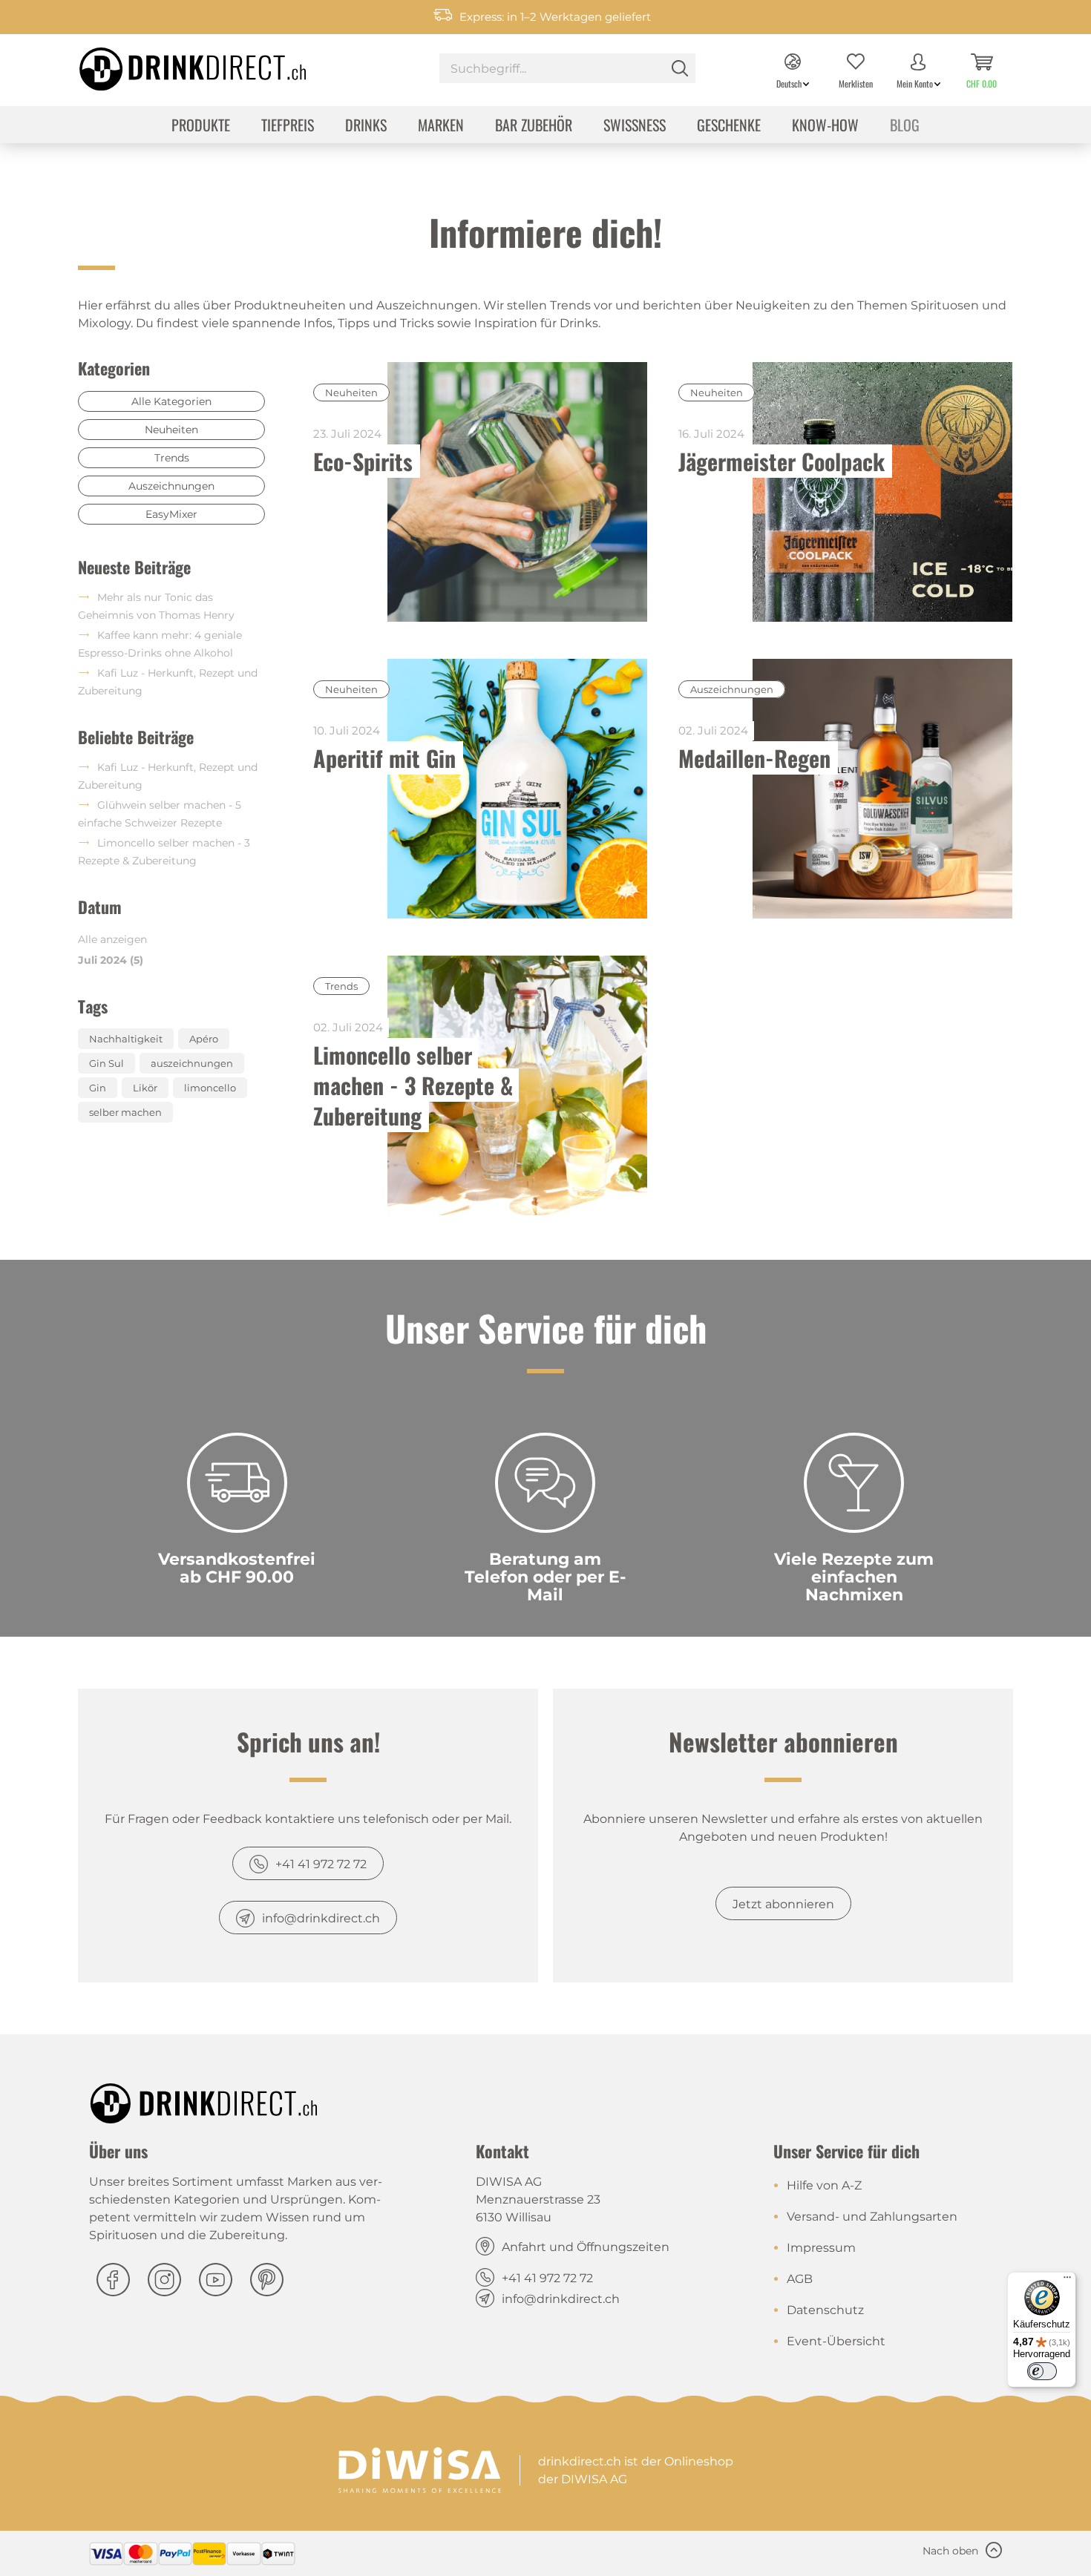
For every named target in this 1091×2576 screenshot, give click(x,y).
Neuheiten (171, 430)
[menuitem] (567, 70)
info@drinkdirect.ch (321, 1918)
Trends (172, 458)
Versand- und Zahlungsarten (872, 2217)
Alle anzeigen (112, 939)
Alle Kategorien (171, 401)
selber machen (125, 1112)
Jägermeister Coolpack (782, 461)
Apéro (204, 1039)
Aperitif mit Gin (384, 758)
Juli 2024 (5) (111, 960)
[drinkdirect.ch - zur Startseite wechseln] (174, 65)
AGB (800, 2279)
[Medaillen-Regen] (882, 789)
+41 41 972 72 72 (321, 1864)
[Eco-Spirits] (518, 492)
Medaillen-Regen (754, 758)
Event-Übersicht (836, 2341)
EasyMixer (171, 514)
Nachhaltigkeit (126, 1039)
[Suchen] (680, 68)
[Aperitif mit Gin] (518, 789)
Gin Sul (107, 1063)
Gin (98, 1088)
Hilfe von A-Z (824, 2185)
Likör (145, 1088)
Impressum (821, 2248)
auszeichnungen (192, 1063)
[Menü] (1067, 2281)
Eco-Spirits (363, 461)
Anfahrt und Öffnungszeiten (586, 2247)
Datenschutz (825, 2310)
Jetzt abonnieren (783, 1904)
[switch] (1042, 2371)
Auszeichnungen (171, 486)
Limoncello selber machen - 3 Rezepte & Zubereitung (416, 1085)
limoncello (210, 1088)
